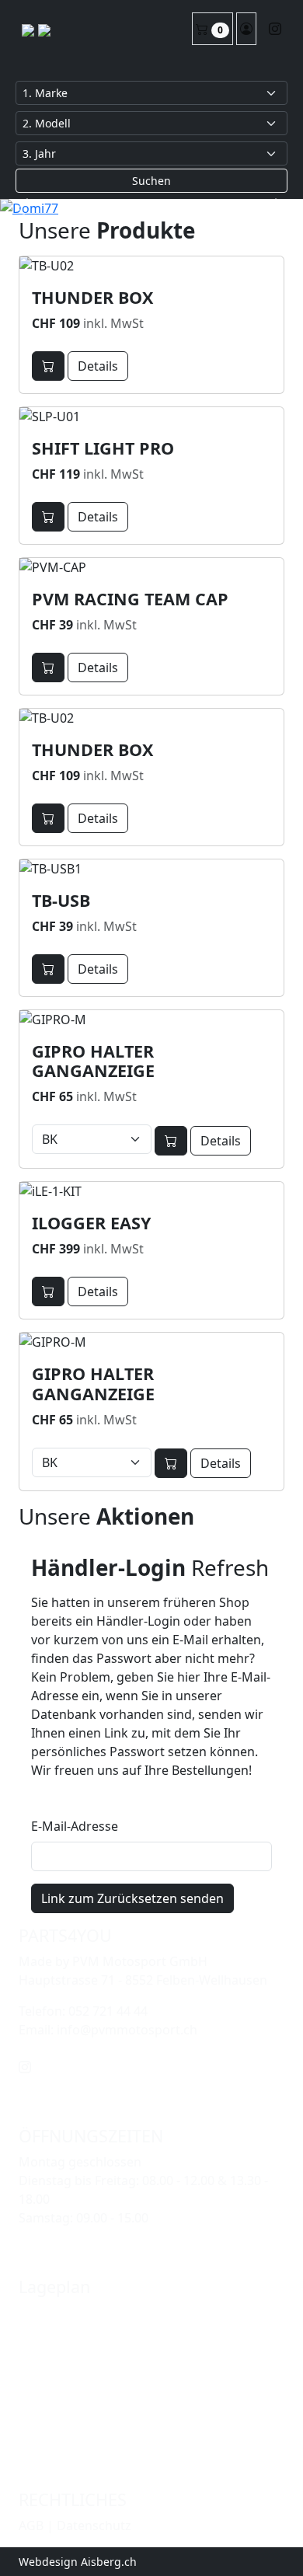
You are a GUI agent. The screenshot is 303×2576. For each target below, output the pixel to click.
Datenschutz (94, 2525)
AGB (31, 2525)
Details (98, 366)
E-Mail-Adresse (75, 1826)
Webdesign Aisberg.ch (78, 2562)
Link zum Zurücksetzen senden (132, 1898)
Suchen (151, 181)
